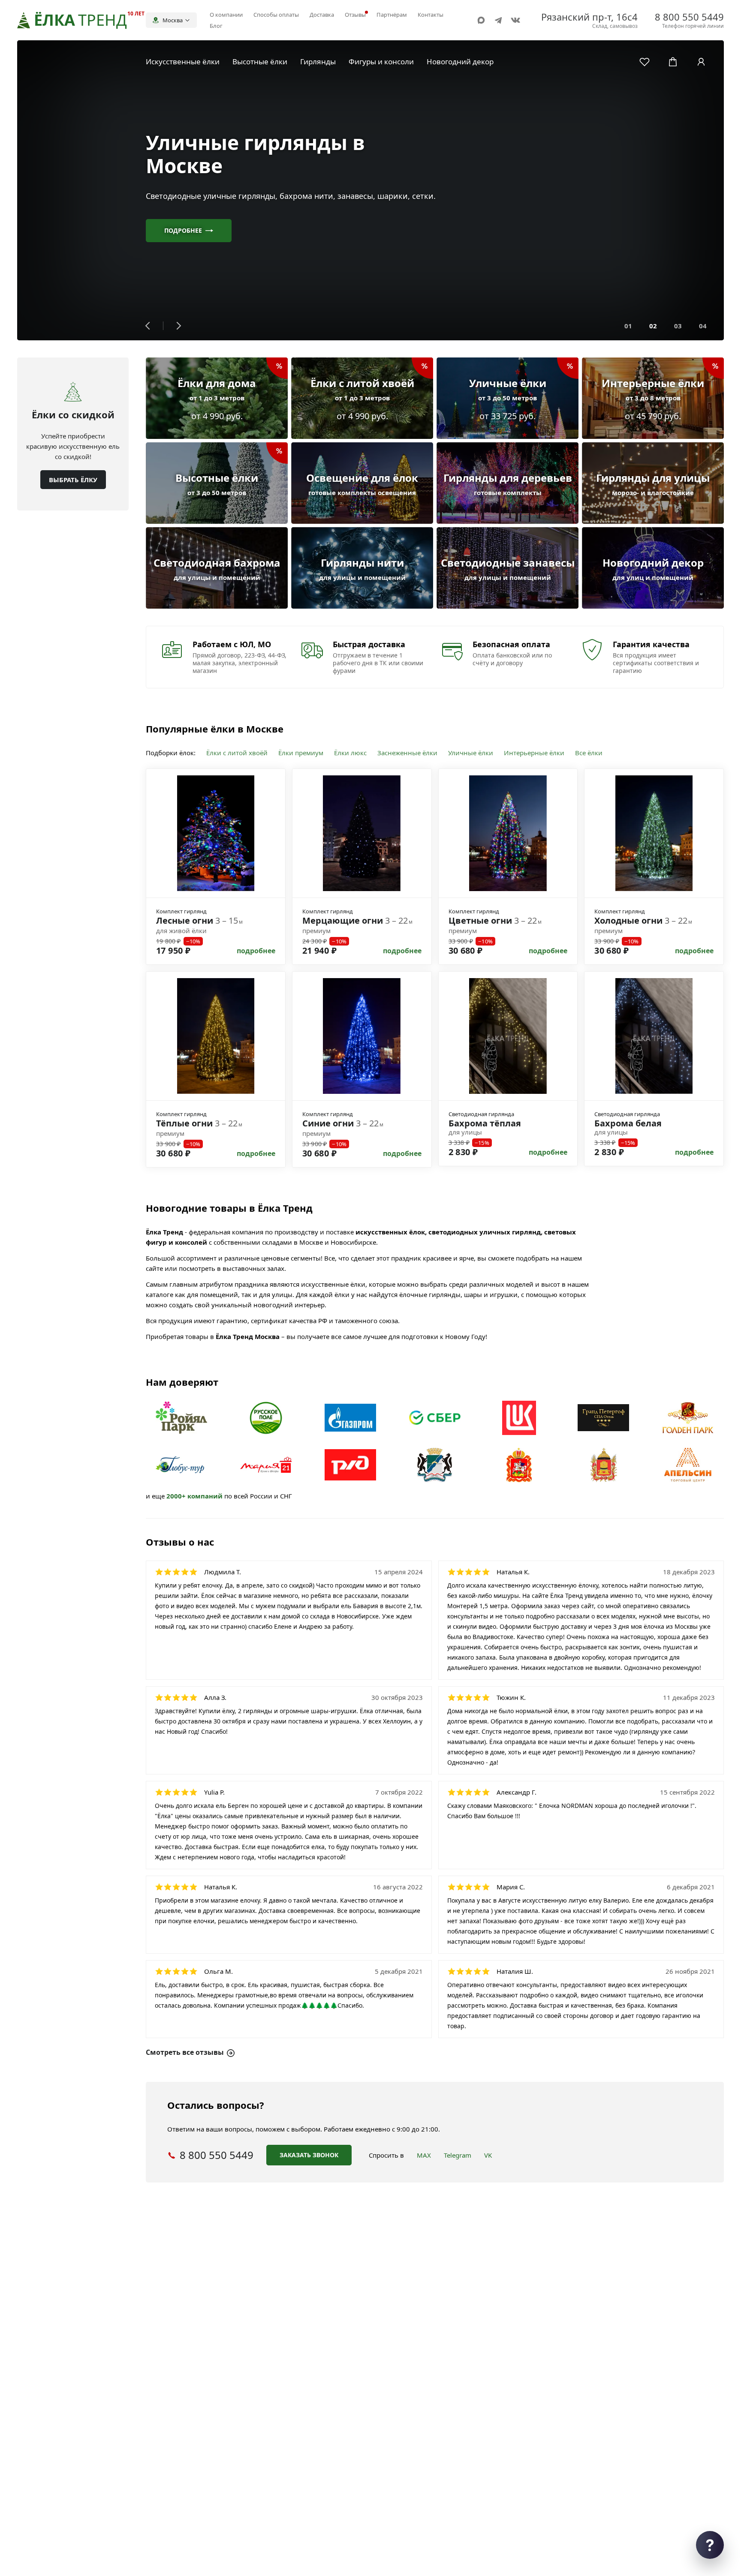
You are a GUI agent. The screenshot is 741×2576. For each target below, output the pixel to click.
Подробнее (183, 230)
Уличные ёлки (471, 753)
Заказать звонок (309, 2155)
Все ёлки (589, 753)
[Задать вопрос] (710, 2545)
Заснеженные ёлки (407, 753)
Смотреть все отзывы (185, 2052)
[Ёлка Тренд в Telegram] (498, 20)
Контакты (431, 15)
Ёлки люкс (350, 753)
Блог (216, 26)
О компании (226, 15)
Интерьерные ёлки (534, 753)
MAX (424, 2155)
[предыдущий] (148, 326)
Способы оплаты (276, 15)
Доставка (322, 15)
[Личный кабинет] (701, 62)
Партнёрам (392, 15)
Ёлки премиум (301, 753)
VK (488, 2155)
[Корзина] (673, 62)
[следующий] (178, 326)
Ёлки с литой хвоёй (237, 753)
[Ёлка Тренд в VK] (515, 20)
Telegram (458, 2155)
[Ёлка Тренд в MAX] (481, 20)
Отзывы (355, 15)
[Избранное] (645, 62)
